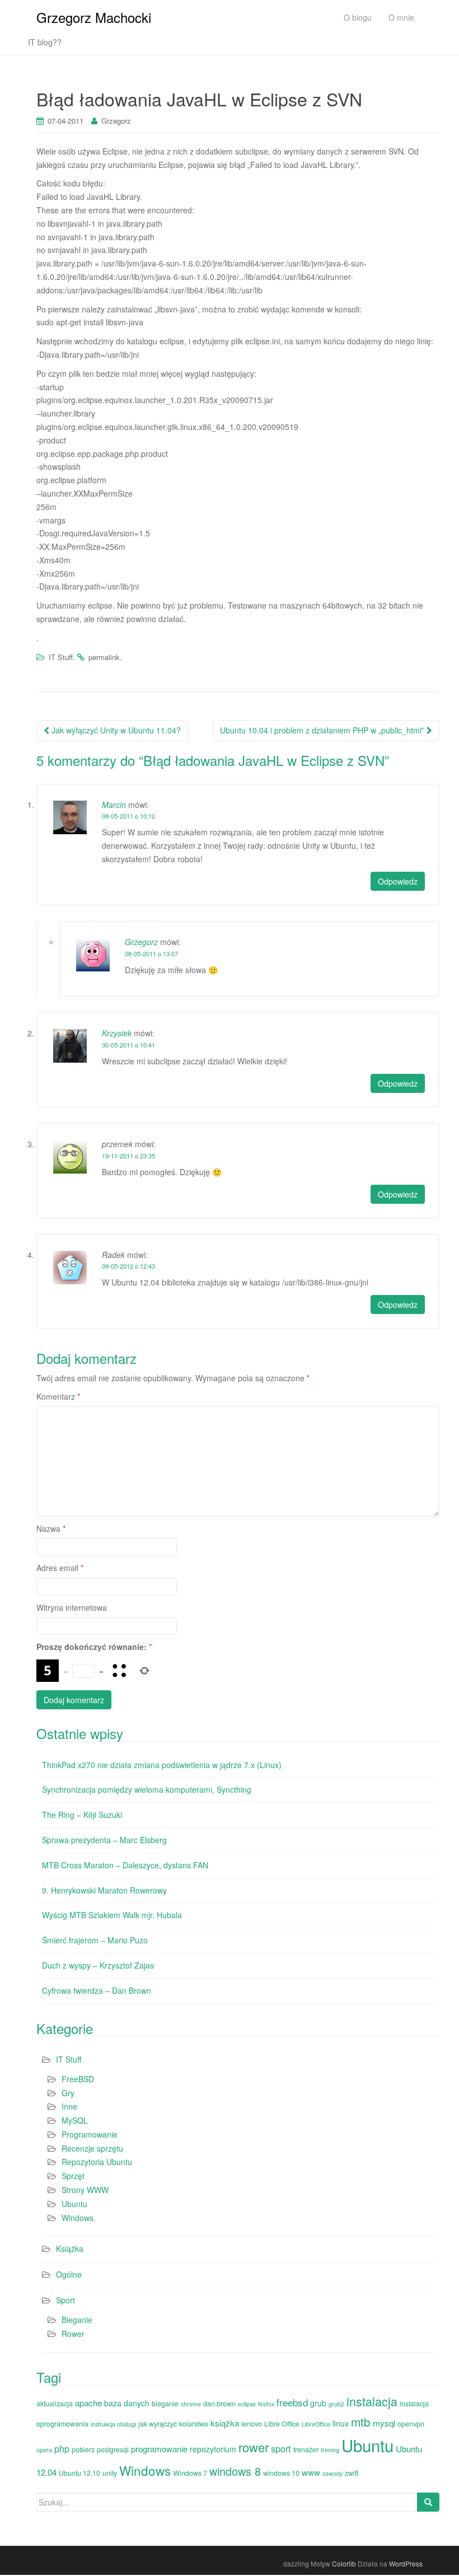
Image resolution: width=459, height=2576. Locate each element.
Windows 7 (190, 2473)
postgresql (113, 2449)
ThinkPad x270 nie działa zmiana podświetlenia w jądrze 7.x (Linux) (162, 1765)
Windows (78, 2218)
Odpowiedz (398, 881)
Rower (73, 2334)
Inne (69, 2106)
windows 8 (235, 2471)
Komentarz (58, 1396)
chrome (191, 2404)
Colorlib (344, 2563)
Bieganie (77, 2320)
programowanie (159, 2449)
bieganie (165, 2404)
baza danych (127, 2403)
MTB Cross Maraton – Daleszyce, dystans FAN (125, 1865)
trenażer (306, 2449)
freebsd (292, 2402)
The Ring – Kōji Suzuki (82, 1815)
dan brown (219, 2404)
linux (341, 2423)
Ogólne (69, 2274)
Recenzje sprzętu (92, 2148)
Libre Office (282, 2424)
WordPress (406, 2563)
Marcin (114, 805)
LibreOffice (316, 2424)
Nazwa (51, 1528)
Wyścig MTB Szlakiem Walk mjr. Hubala (112, 1915)
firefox (266, 2404)
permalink (104, 657)
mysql (384, 2423)
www (311, 2472)
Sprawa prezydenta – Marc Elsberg (104, 1840)
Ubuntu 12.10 (79, 2473)
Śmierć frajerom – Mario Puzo (95, 1940)
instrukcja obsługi (113, 2424)
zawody (332, 2473)
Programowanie (90, 2134)
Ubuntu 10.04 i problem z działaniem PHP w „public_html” (323, 730)
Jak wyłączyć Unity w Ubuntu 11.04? (115, 730)
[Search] (428, 2502)
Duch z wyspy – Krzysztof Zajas (98, 1965)
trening (330, 2450)
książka (225, 2423)
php (62, 2448)
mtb (361, 2421)
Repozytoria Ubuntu (97, 2162)
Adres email (60, 1568)
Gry (68, 2093)
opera (44, 2450)
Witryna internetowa (72, 1607)
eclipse (247, 2404)
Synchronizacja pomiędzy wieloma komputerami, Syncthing (147, 1789)
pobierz (83, 2449)
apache (88, 2403)
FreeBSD (78, 2079)
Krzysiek (117, 1033)
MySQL (75, 2120)
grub (318, 2403)
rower (254, 2447)
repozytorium (213, 2449)
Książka (70, 2248)
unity (110, 2473)
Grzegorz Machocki (94, 17)
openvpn (411, 2424)
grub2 (336, 2404)
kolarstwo (194, 2424)
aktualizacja (55, 2404)
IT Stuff (61, 657)
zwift (352, 2473)
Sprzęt (73, 2176)
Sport (65, 2300)
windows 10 (281, 2473)
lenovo (252, 2424)
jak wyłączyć (158, 2424)
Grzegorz (116, 121)
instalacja (372, 2401)
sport (281, 2448)
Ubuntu (74, 2204)
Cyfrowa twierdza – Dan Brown (97, 1990)
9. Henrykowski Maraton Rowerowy (104, 1890)
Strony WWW (85, 2190)
